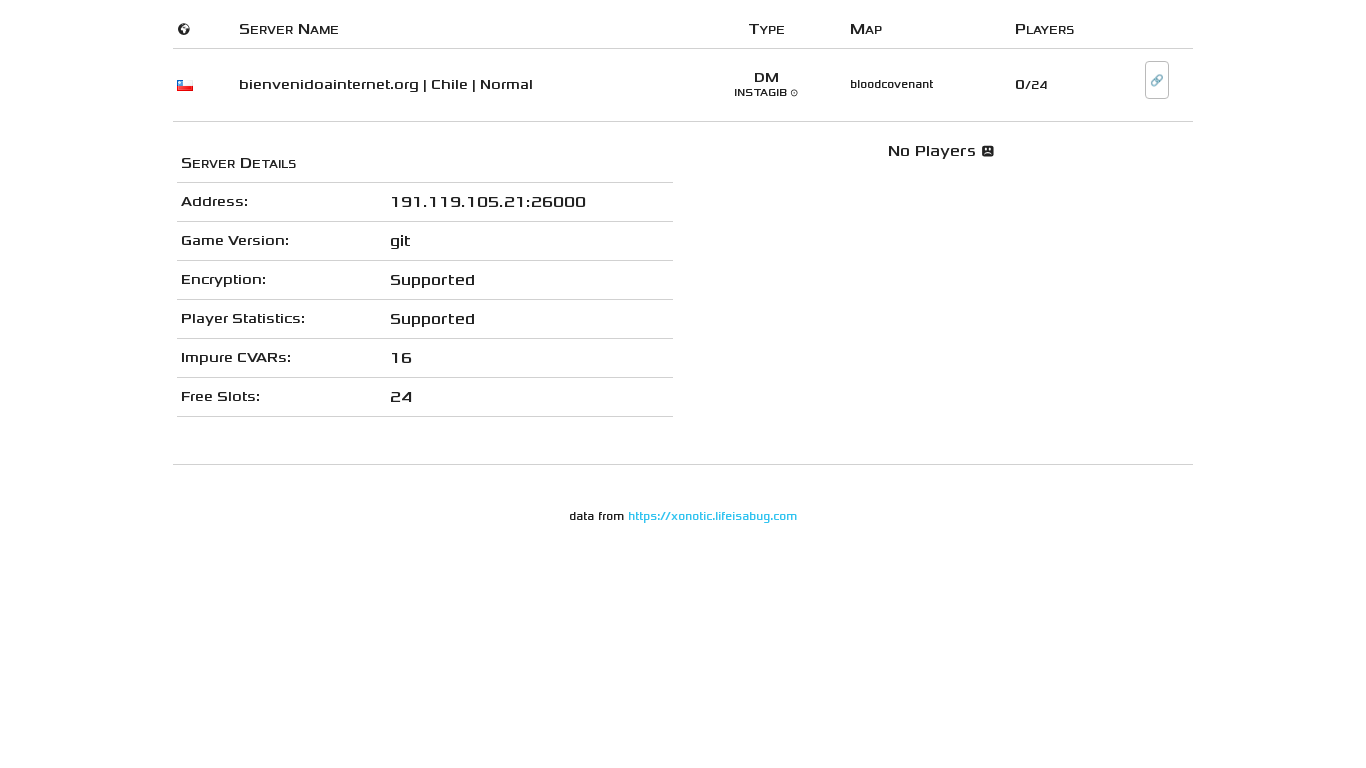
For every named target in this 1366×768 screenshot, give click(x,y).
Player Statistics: (243, 318)
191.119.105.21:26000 (488, 202)
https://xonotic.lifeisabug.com (712, 516)
